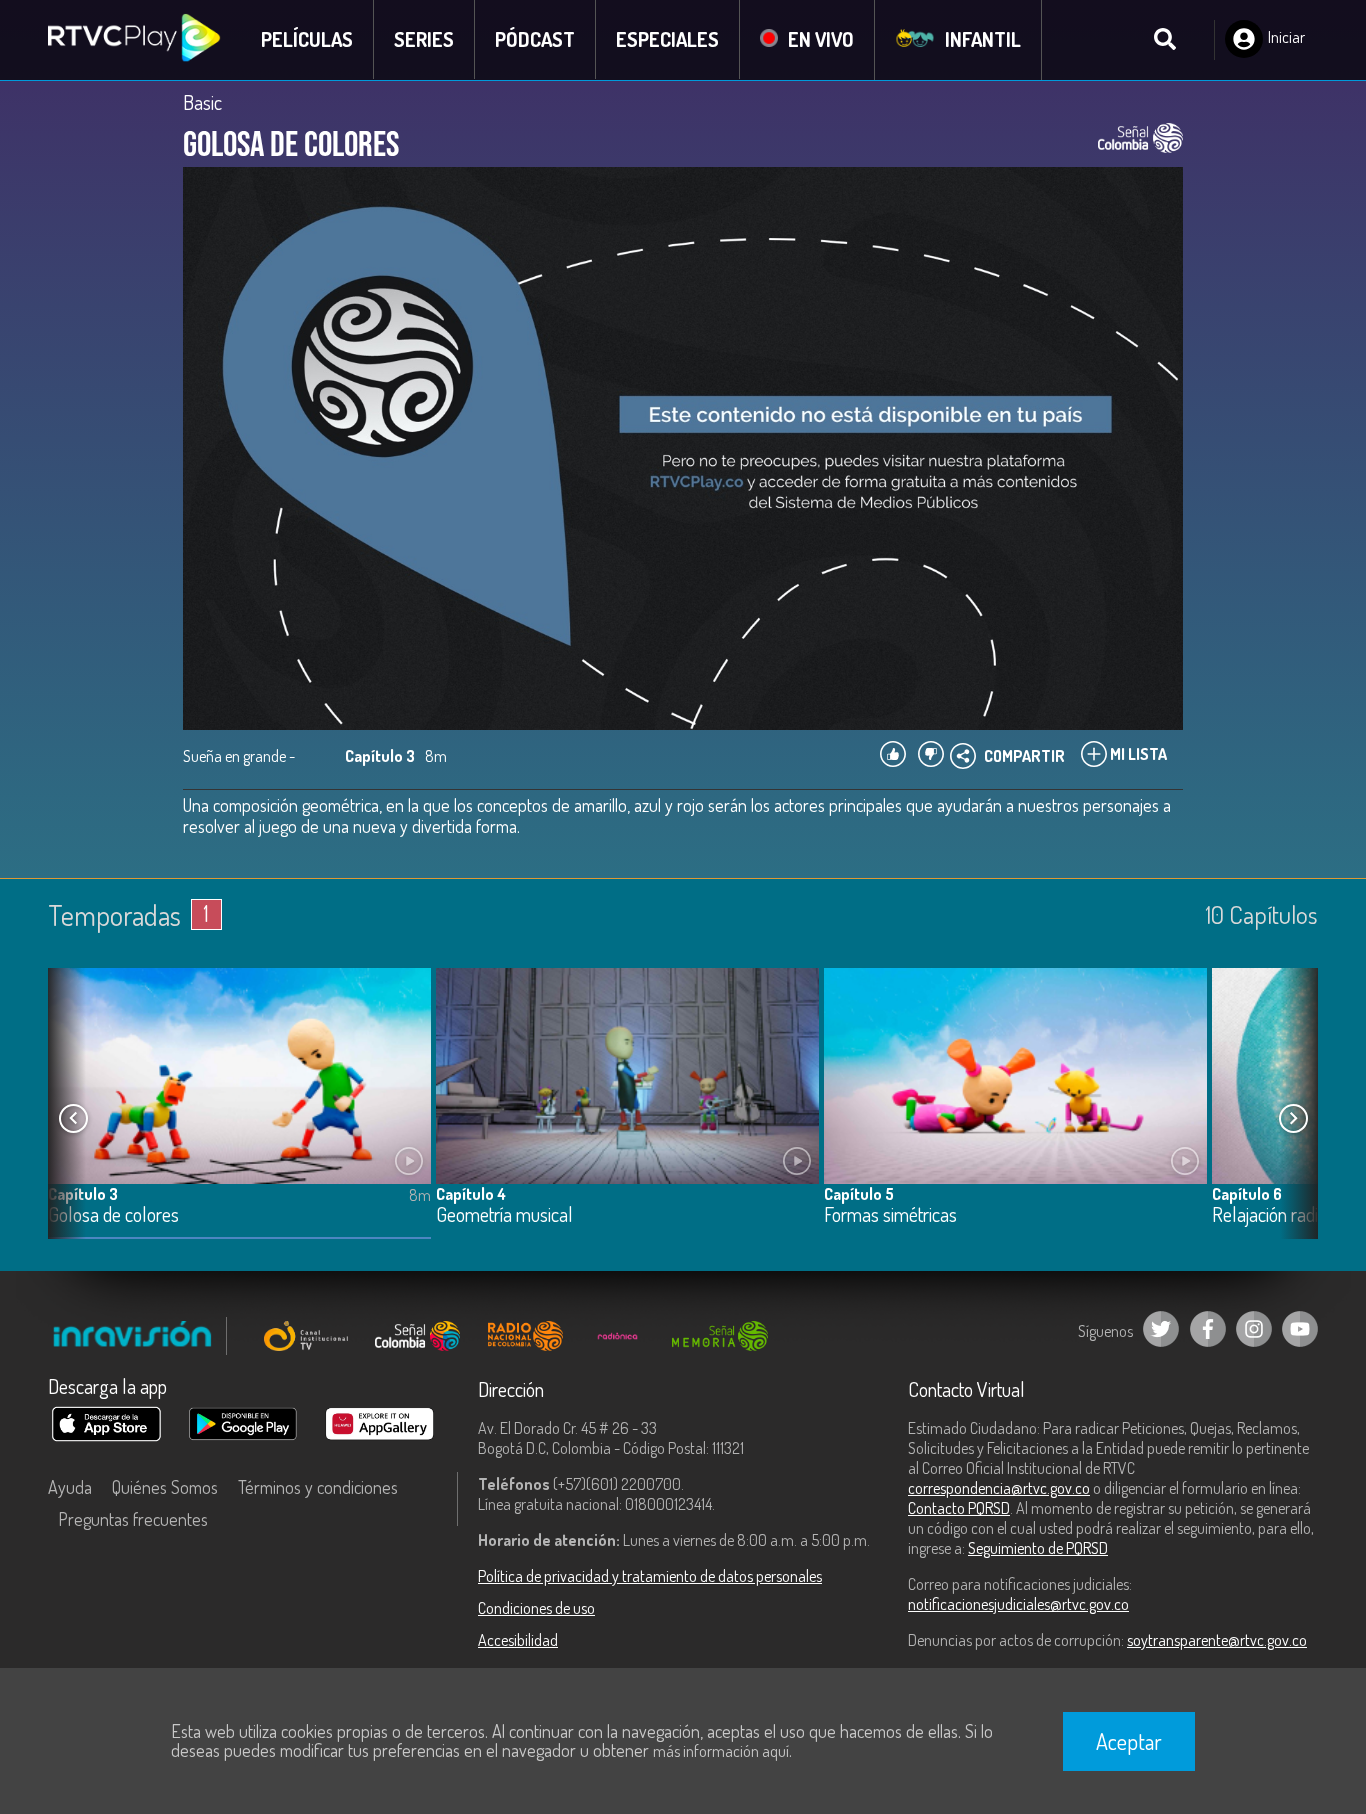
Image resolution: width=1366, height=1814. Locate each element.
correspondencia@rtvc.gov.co (999, 1488)
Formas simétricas (890, 1215)
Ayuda (70, 1487)
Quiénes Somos (165, 1487)
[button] (1293, 1119)
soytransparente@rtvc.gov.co (1217, 1640)
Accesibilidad (518, 1640)
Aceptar (1129, 1741)
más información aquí (721, 1751)
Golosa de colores (113, 1215)
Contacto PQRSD (959, 1508)
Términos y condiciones (318, 1487)
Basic (202, 102)
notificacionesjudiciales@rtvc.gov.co (1018, 1604)
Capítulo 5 (859, 1194)
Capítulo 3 (83, 1194)
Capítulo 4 (471, 1194)
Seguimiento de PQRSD (1038, 1548)
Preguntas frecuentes (133, 1519)
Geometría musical (504, 1215)
